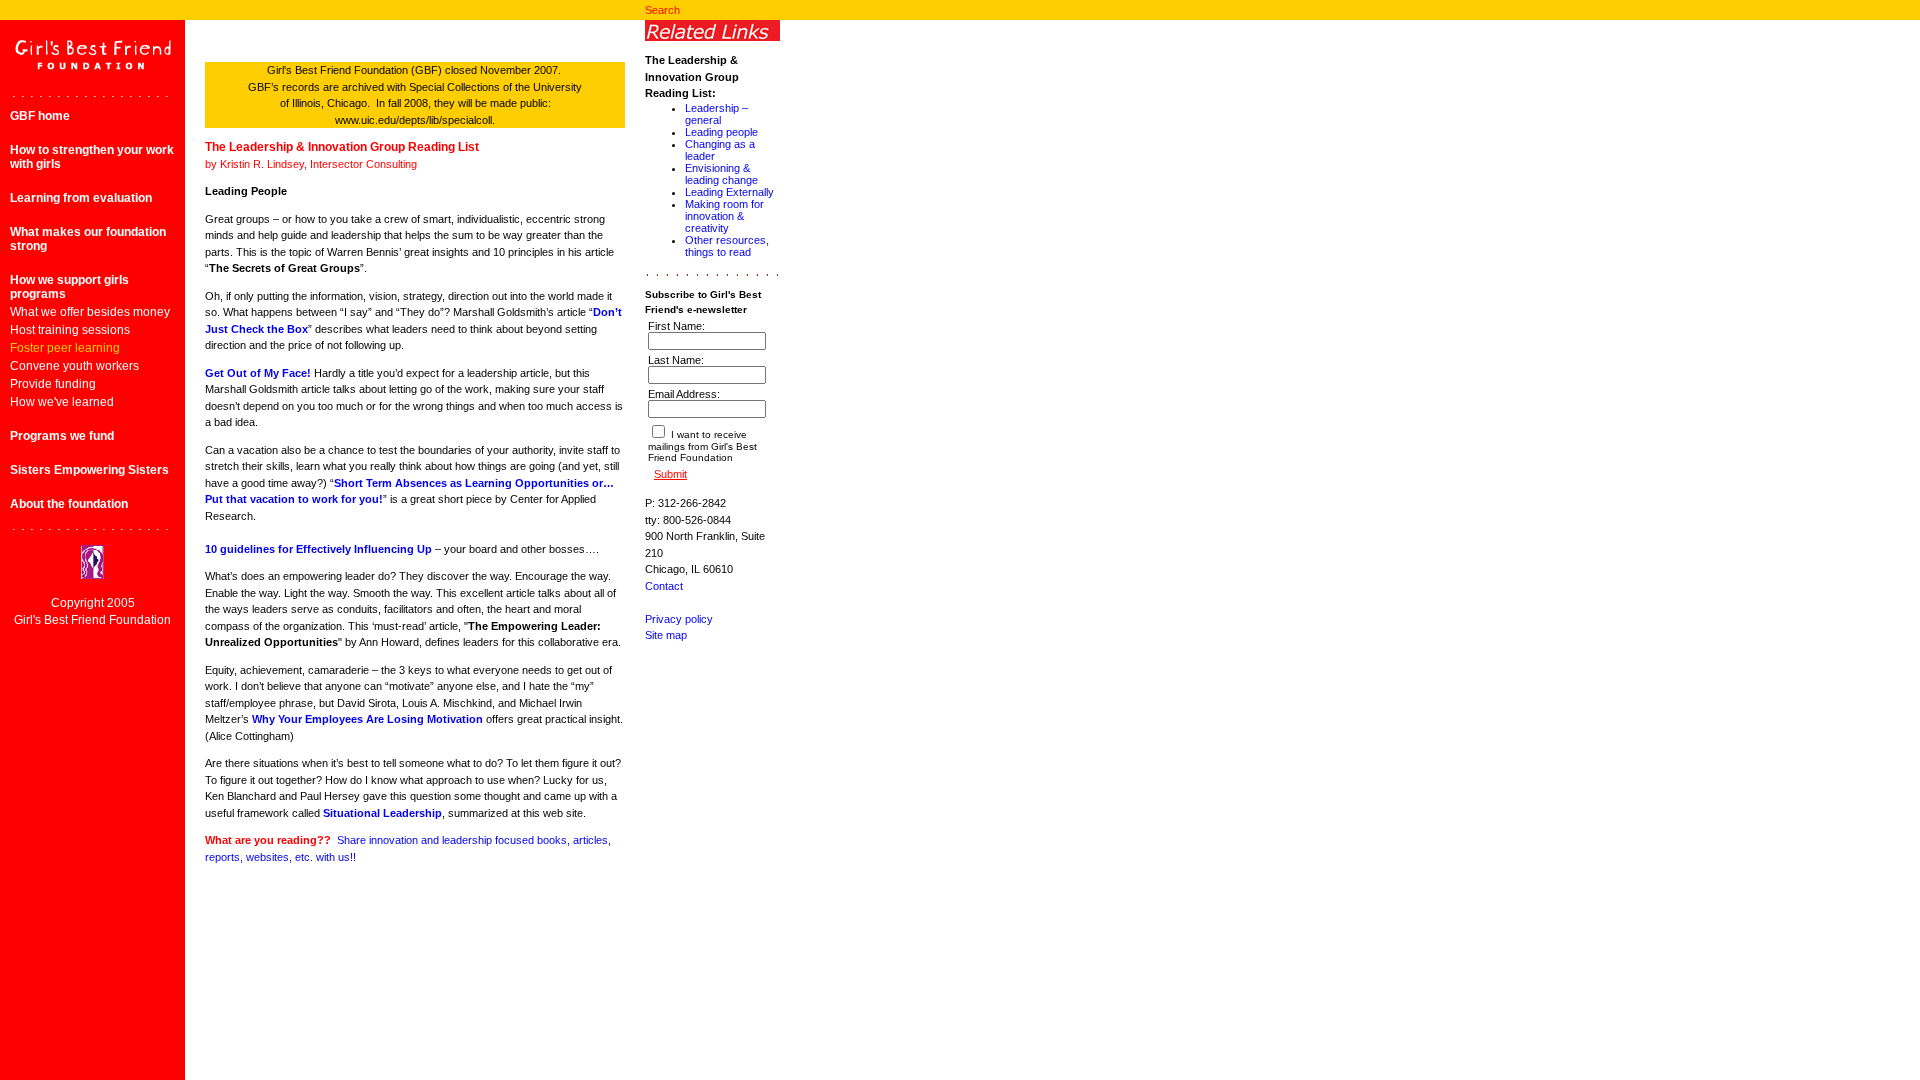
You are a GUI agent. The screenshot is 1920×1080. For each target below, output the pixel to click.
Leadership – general (716, 114)
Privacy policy (679, 619)
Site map (666, 635)
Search (662, 10)
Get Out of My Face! (258, 373)
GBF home (40, 116)
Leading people (721, 132)
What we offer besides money (90, 312)
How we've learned (62, 402)
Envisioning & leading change (721, 174)
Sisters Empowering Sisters (89, 470)
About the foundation (69, 504)
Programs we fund (62, 436)
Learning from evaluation (81, 198)
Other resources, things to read (727, 246)
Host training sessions (70, 330)
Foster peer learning (65, 348)
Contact (664, 586)
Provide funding (53, 384)
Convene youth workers (74, 366)
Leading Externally (729, 192)
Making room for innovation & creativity (724, 216)
